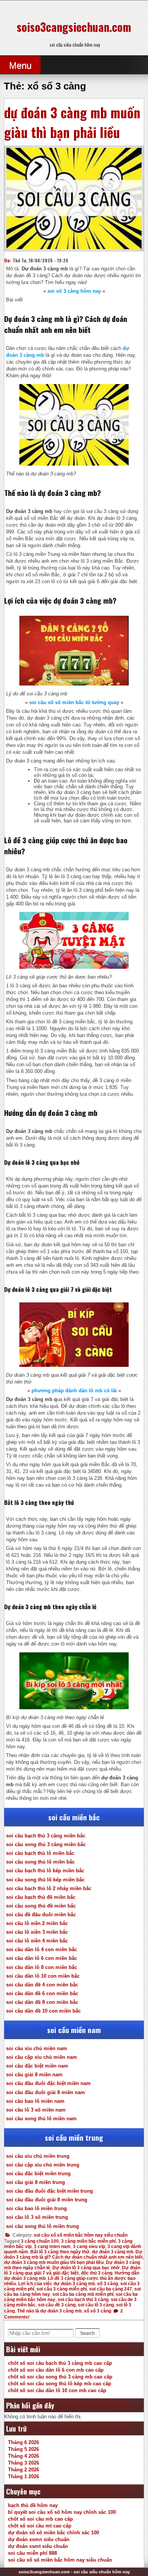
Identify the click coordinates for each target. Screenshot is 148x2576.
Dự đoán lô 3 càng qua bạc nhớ (86, 2268)
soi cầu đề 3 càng (57, 2305)
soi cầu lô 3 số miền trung (37, 2217)
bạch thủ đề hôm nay (33, 2505)
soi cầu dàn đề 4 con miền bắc (42, 1985)
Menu (20, 65)
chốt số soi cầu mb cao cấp (40, 2519)
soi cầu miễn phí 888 (32, 2553)
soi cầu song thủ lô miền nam (41, 2119)
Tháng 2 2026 (24, 2470)
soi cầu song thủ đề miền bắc (41, 1906)
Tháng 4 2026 (24, 2456)
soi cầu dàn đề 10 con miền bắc (43, 2011)
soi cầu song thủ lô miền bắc (40, 1862)
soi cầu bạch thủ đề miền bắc (41, 1897)
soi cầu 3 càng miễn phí (62, 2289)
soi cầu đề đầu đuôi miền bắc (41, 1915)
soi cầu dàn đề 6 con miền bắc (42, 1993)
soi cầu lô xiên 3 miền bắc (37, 1932)
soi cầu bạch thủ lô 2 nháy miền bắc (49, 1888)
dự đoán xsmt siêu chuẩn (38, 2546)
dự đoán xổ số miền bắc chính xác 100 (54, 2533)
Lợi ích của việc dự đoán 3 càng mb (57, 2284)
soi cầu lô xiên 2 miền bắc (37, 1923)
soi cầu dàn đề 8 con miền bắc (42, 2002)
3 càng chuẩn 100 (40, 2241)
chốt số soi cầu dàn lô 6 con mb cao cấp (56, 2370)
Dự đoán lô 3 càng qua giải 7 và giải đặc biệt (72, 2270)
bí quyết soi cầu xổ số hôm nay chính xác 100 (62, 2512)
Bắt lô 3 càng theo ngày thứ (60, 2252)
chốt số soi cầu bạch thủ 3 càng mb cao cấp (60, 2363)
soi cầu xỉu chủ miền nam (37, 2048)
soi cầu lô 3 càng (96, 2305)
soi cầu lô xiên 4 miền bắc (37, 1941)
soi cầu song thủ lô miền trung (43, 2226)
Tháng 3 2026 (24, 2463)
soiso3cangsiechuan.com (74, 27)
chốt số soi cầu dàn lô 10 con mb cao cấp (57, 2390)
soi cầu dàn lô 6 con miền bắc (42, 1958)
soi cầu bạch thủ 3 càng (83, 2300)
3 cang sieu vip (89, 2247)
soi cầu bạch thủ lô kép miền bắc (45, 1871)
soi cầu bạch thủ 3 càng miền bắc (46, 1836)
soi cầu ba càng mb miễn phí (83, 2294)
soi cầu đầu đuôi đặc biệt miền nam (48, 2083)
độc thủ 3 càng (97, 2273)
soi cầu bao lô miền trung (36, 2208)
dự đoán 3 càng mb (113, 2252)
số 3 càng (108, 2284)
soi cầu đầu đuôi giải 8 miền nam (46, 2092)
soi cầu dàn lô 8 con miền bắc (42, 1967)
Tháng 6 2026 (24, 2442)
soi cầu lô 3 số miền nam (36, 2110)
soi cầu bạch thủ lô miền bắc (40, 1853)
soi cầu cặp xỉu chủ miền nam (42, 2057)
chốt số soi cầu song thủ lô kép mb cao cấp (60, 2384)
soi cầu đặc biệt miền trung (38, 2174)
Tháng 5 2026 (24, 2449)
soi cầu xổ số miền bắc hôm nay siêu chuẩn (81, 2235)
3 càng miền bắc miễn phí (88, 2241)
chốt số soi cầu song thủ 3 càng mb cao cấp (60, 2377)
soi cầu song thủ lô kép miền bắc (45, 1880)
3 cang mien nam (52, 2247)
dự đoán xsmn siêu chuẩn (39, 2539)
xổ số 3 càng (98, 2311)
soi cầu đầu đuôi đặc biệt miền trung (50, 2191)
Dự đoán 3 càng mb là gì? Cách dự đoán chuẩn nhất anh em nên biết (73, 2254)
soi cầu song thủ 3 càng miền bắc (46, 1844)
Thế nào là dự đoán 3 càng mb (49, 2311)
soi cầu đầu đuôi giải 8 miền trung (47, 2200)
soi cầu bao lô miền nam (35, 2101)
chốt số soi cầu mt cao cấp (40, 2526)
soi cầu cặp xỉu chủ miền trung (43, 2165)
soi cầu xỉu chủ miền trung (38, 2156)
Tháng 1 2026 (24, 2476)
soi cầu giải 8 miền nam (34, 2075)
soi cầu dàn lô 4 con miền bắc (42, 1949)
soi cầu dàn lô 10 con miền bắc (43, 1976)
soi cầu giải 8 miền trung (35, 2182)
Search (87, 2333)
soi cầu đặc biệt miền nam (37, 2066)
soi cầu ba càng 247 (111, 2289)
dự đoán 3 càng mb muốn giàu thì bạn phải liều (72, 122)
